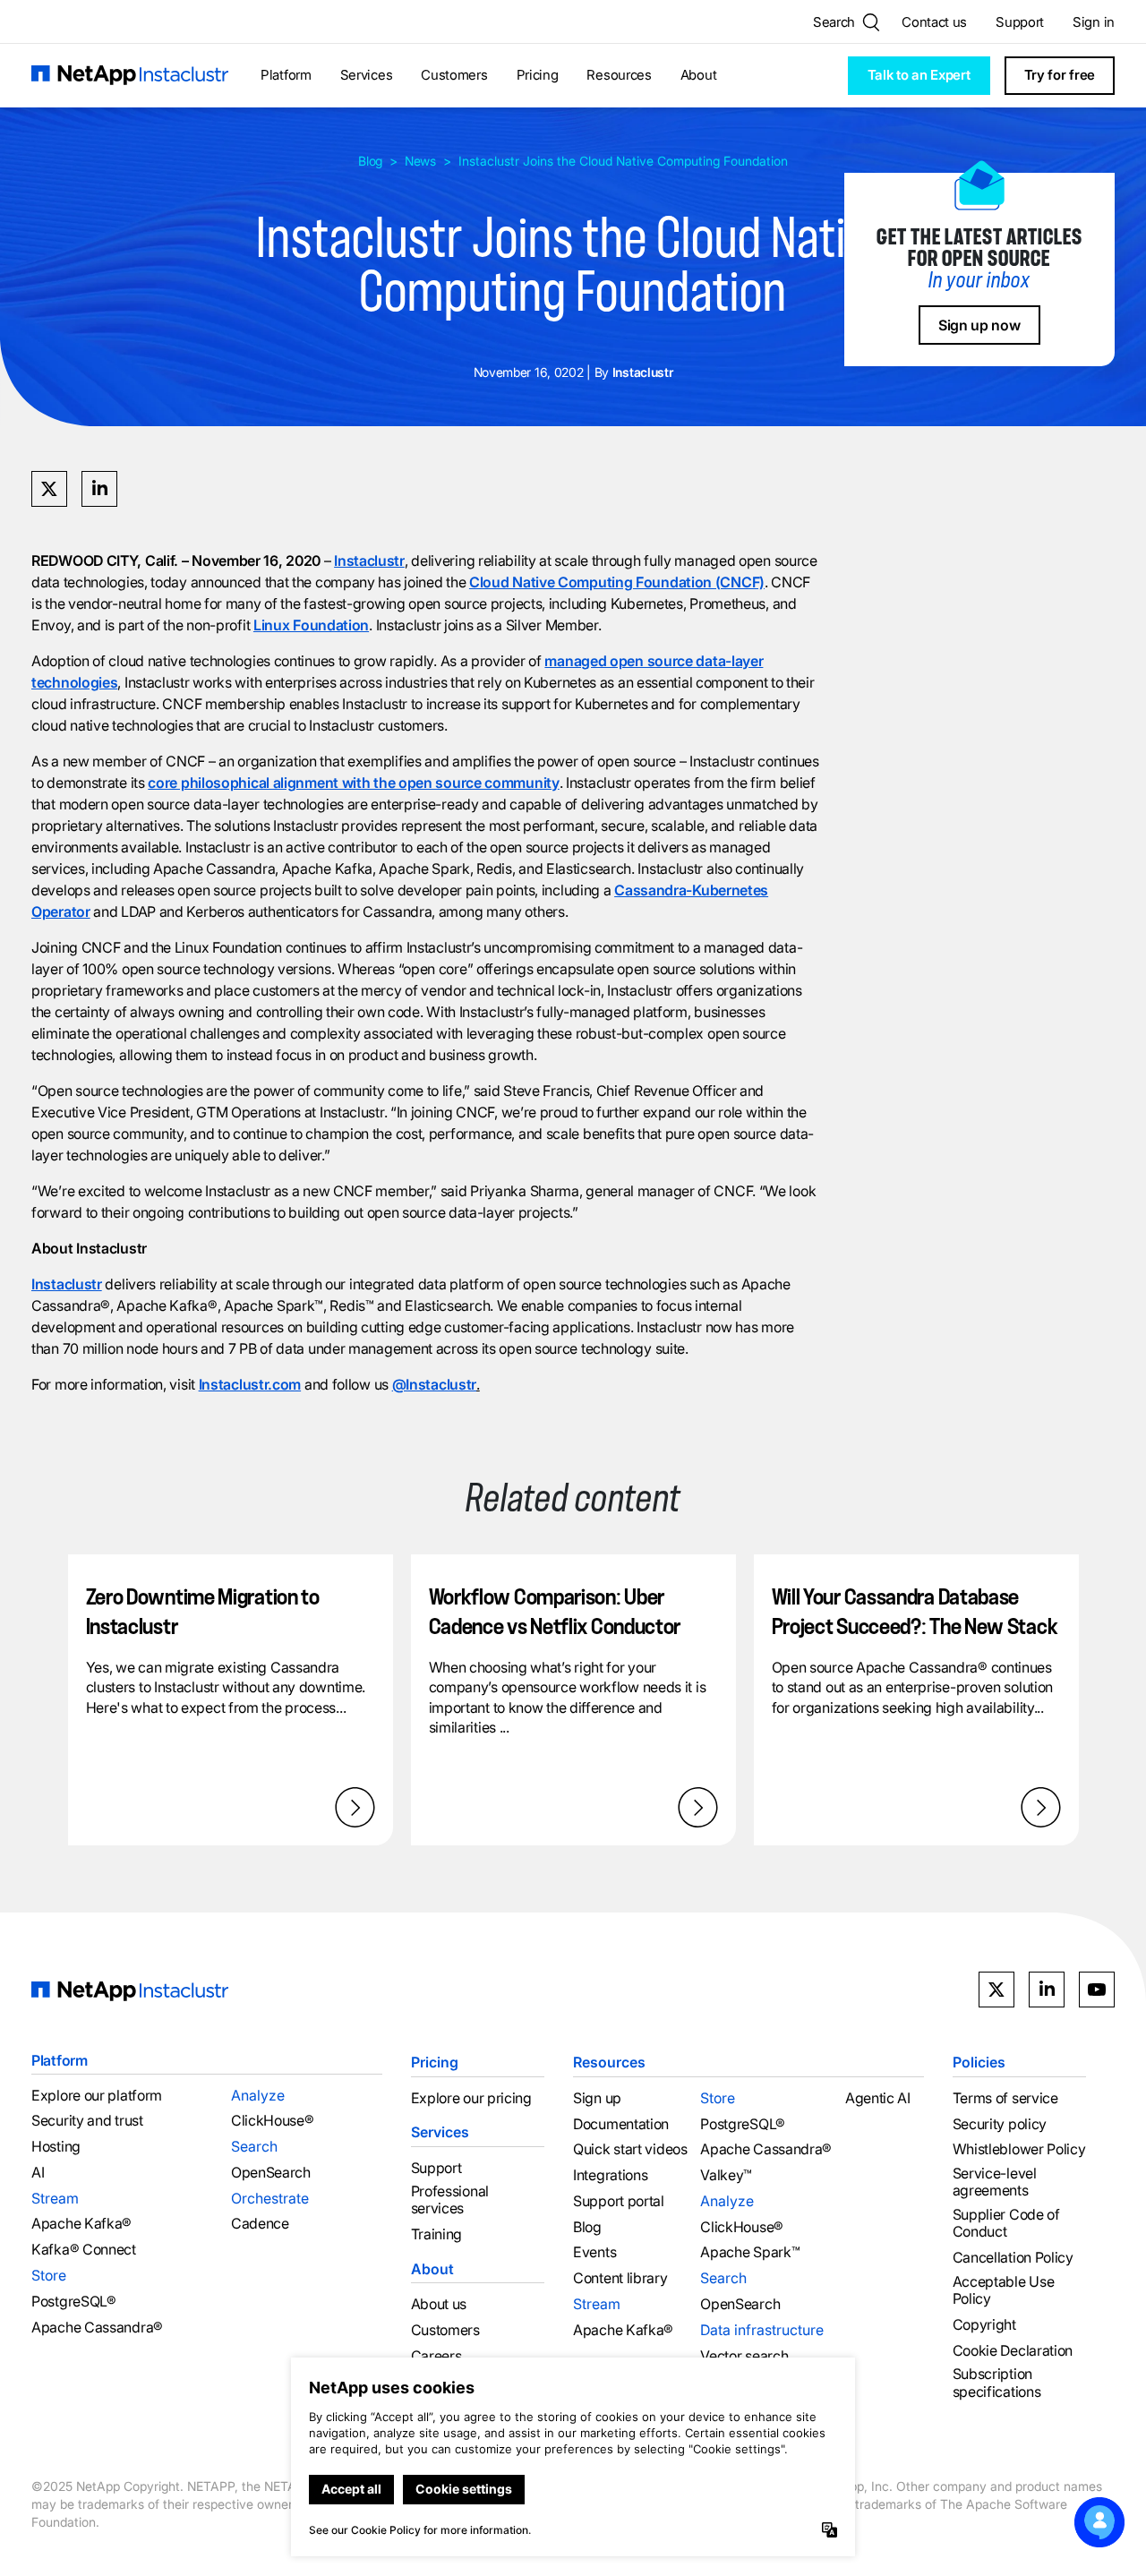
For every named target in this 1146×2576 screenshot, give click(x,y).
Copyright (984, 2325)
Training (437, 2234)
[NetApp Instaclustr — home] (130, 76)
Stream (55, 2198)
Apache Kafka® (81, 2224)
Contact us (934, 22)
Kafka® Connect (84, 2250)
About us (439, 2304)
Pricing (538, 75)
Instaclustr (369, 561)
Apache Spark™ (750, 2252)
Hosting (56, 2147)
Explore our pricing (471, 2098)
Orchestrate (270, 2198)
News (420, 161)
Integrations (610, 2175)
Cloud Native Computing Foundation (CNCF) (617, 582)
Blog (370, 161)
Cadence (260, 2224)
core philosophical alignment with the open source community (353, 783)
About (699, 75)
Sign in (1094, 22)
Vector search (744, 2356)
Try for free (1060, 75)
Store (49, 2275)
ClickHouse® (273, 2121)
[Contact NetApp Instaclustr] (1099, 2522)
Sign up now (979, 325)
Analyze (258, 2095)
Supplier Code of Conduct (1006, 2223)
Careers (436, 2356)
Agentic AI (878, 2098)
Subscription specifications (997, 2383)
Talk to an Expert (919, 75)
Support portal (619, 2201)
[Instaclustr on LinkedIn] (1047, 1990)
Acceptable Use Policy (1004, 2290)
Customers (454, 75)
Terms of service (1005, 2098)
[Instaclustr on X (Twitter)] (996, 1990)
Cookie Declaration (1013, 2351)
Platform (286, 75)
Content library (620, 2278)
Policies (979, 2062)
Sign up (597, 2098)
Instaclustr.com (250, 1384)
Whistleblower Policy (1019, 2149)
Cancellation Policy (1013, 2258)
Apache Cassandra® (97, 2328)
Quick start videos (630, 2149)
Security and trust (87, 2121)
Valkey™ (726, 2175)
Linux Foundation (311, 625)
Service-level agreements (995, 2182)
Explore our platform (97, 2096)
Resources (619, 75)
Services (367, 75)
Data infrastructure (762, 2330)
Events (594, 2252)
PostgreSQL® (74, 2302)
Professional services (450, 2200)
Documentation (621, 2124)
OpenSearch (271, 2173)
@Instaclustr (434, 1384)
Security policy (1000, 2124)
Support (1020, 22)
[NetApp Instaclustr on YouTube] (1097, 1990)
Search (254, 2146)
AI (38, 2173)
